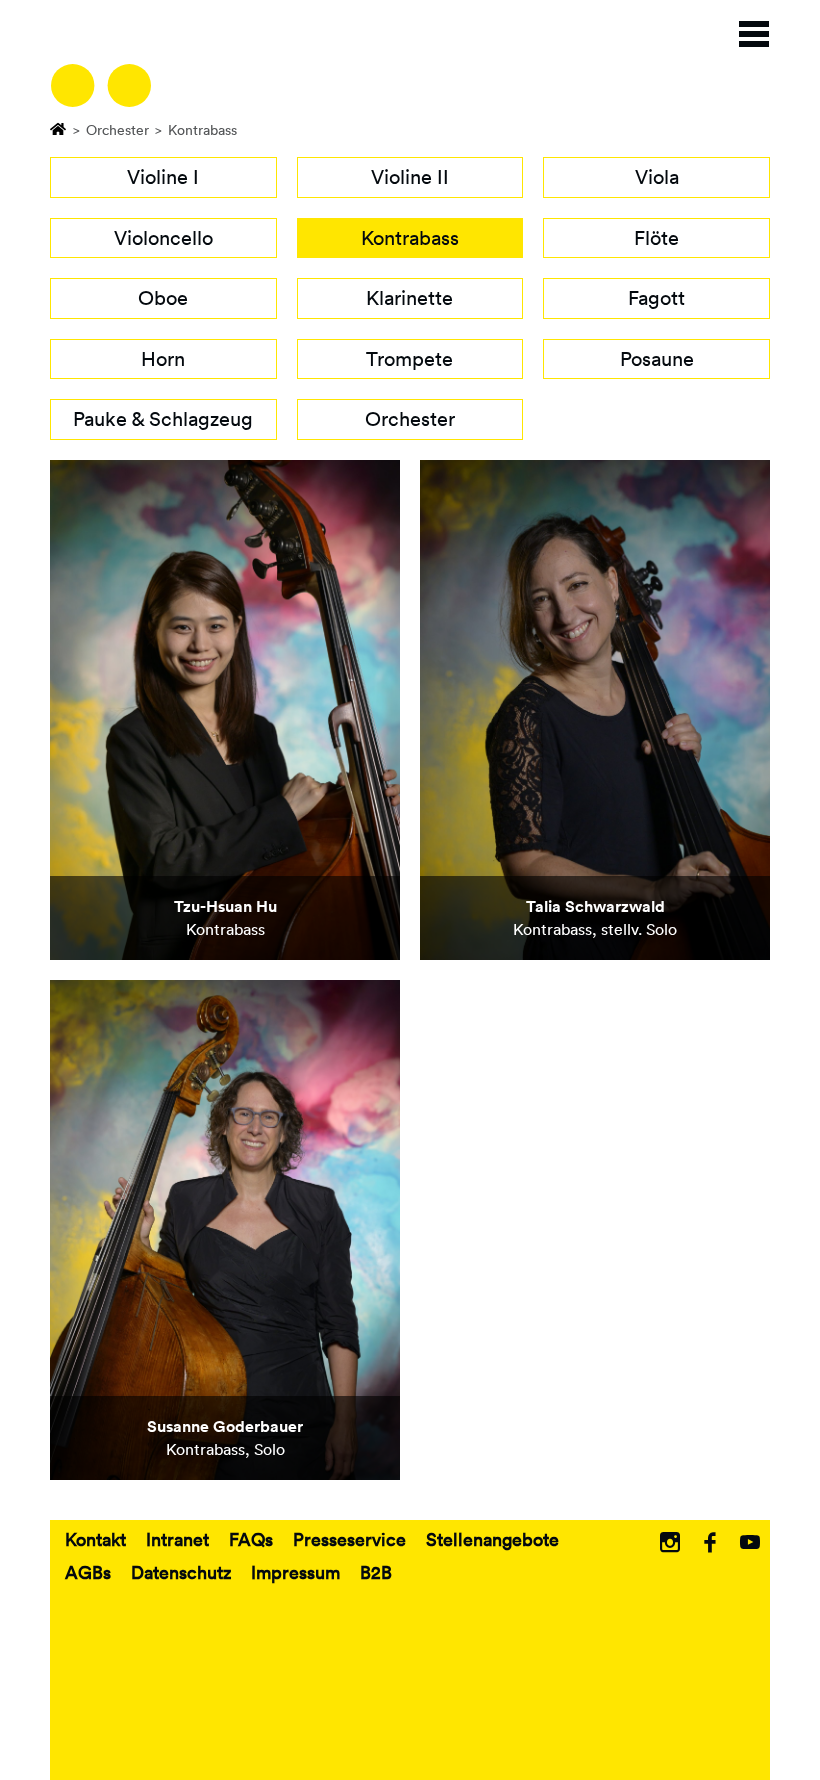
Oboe (163, 298)
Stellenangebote (492, 1539)
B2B (376, 1572)
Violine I (163, 177)
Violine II (410, 177)
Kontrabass (410, 238)
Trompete (409, 359)
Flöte (656, 238)
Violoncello (163, 238)
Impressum (295, 1572)
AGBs (88, 1572)
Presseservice (349, 1539)
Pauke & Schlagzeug (163, 419)
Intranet (177, 1539)
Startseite (58, 128)
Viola (657, 177)
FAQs (251, 1539)
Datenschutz (181, 1572)
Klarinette (409, 298)
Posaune (657, 359)
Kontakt (95, 1539)
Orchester (117, 130)
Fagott (656, 298)
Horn (163, 359)
